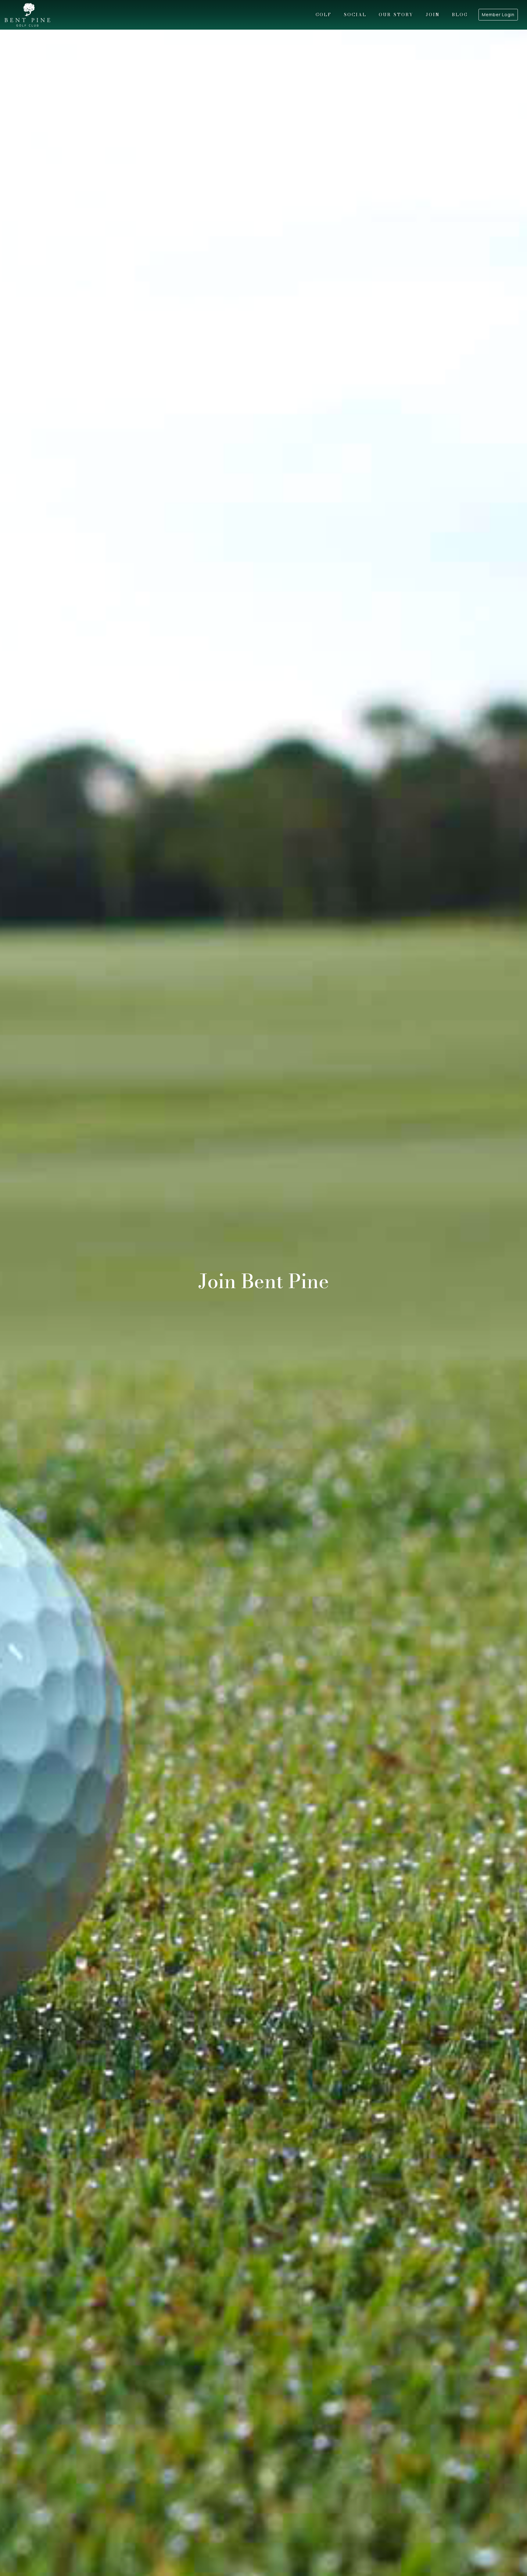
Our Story (396, 15)
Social (355, 15)
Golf (324, 15)
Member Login (498, 14)
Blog (460, 15)
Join (433, 15)
